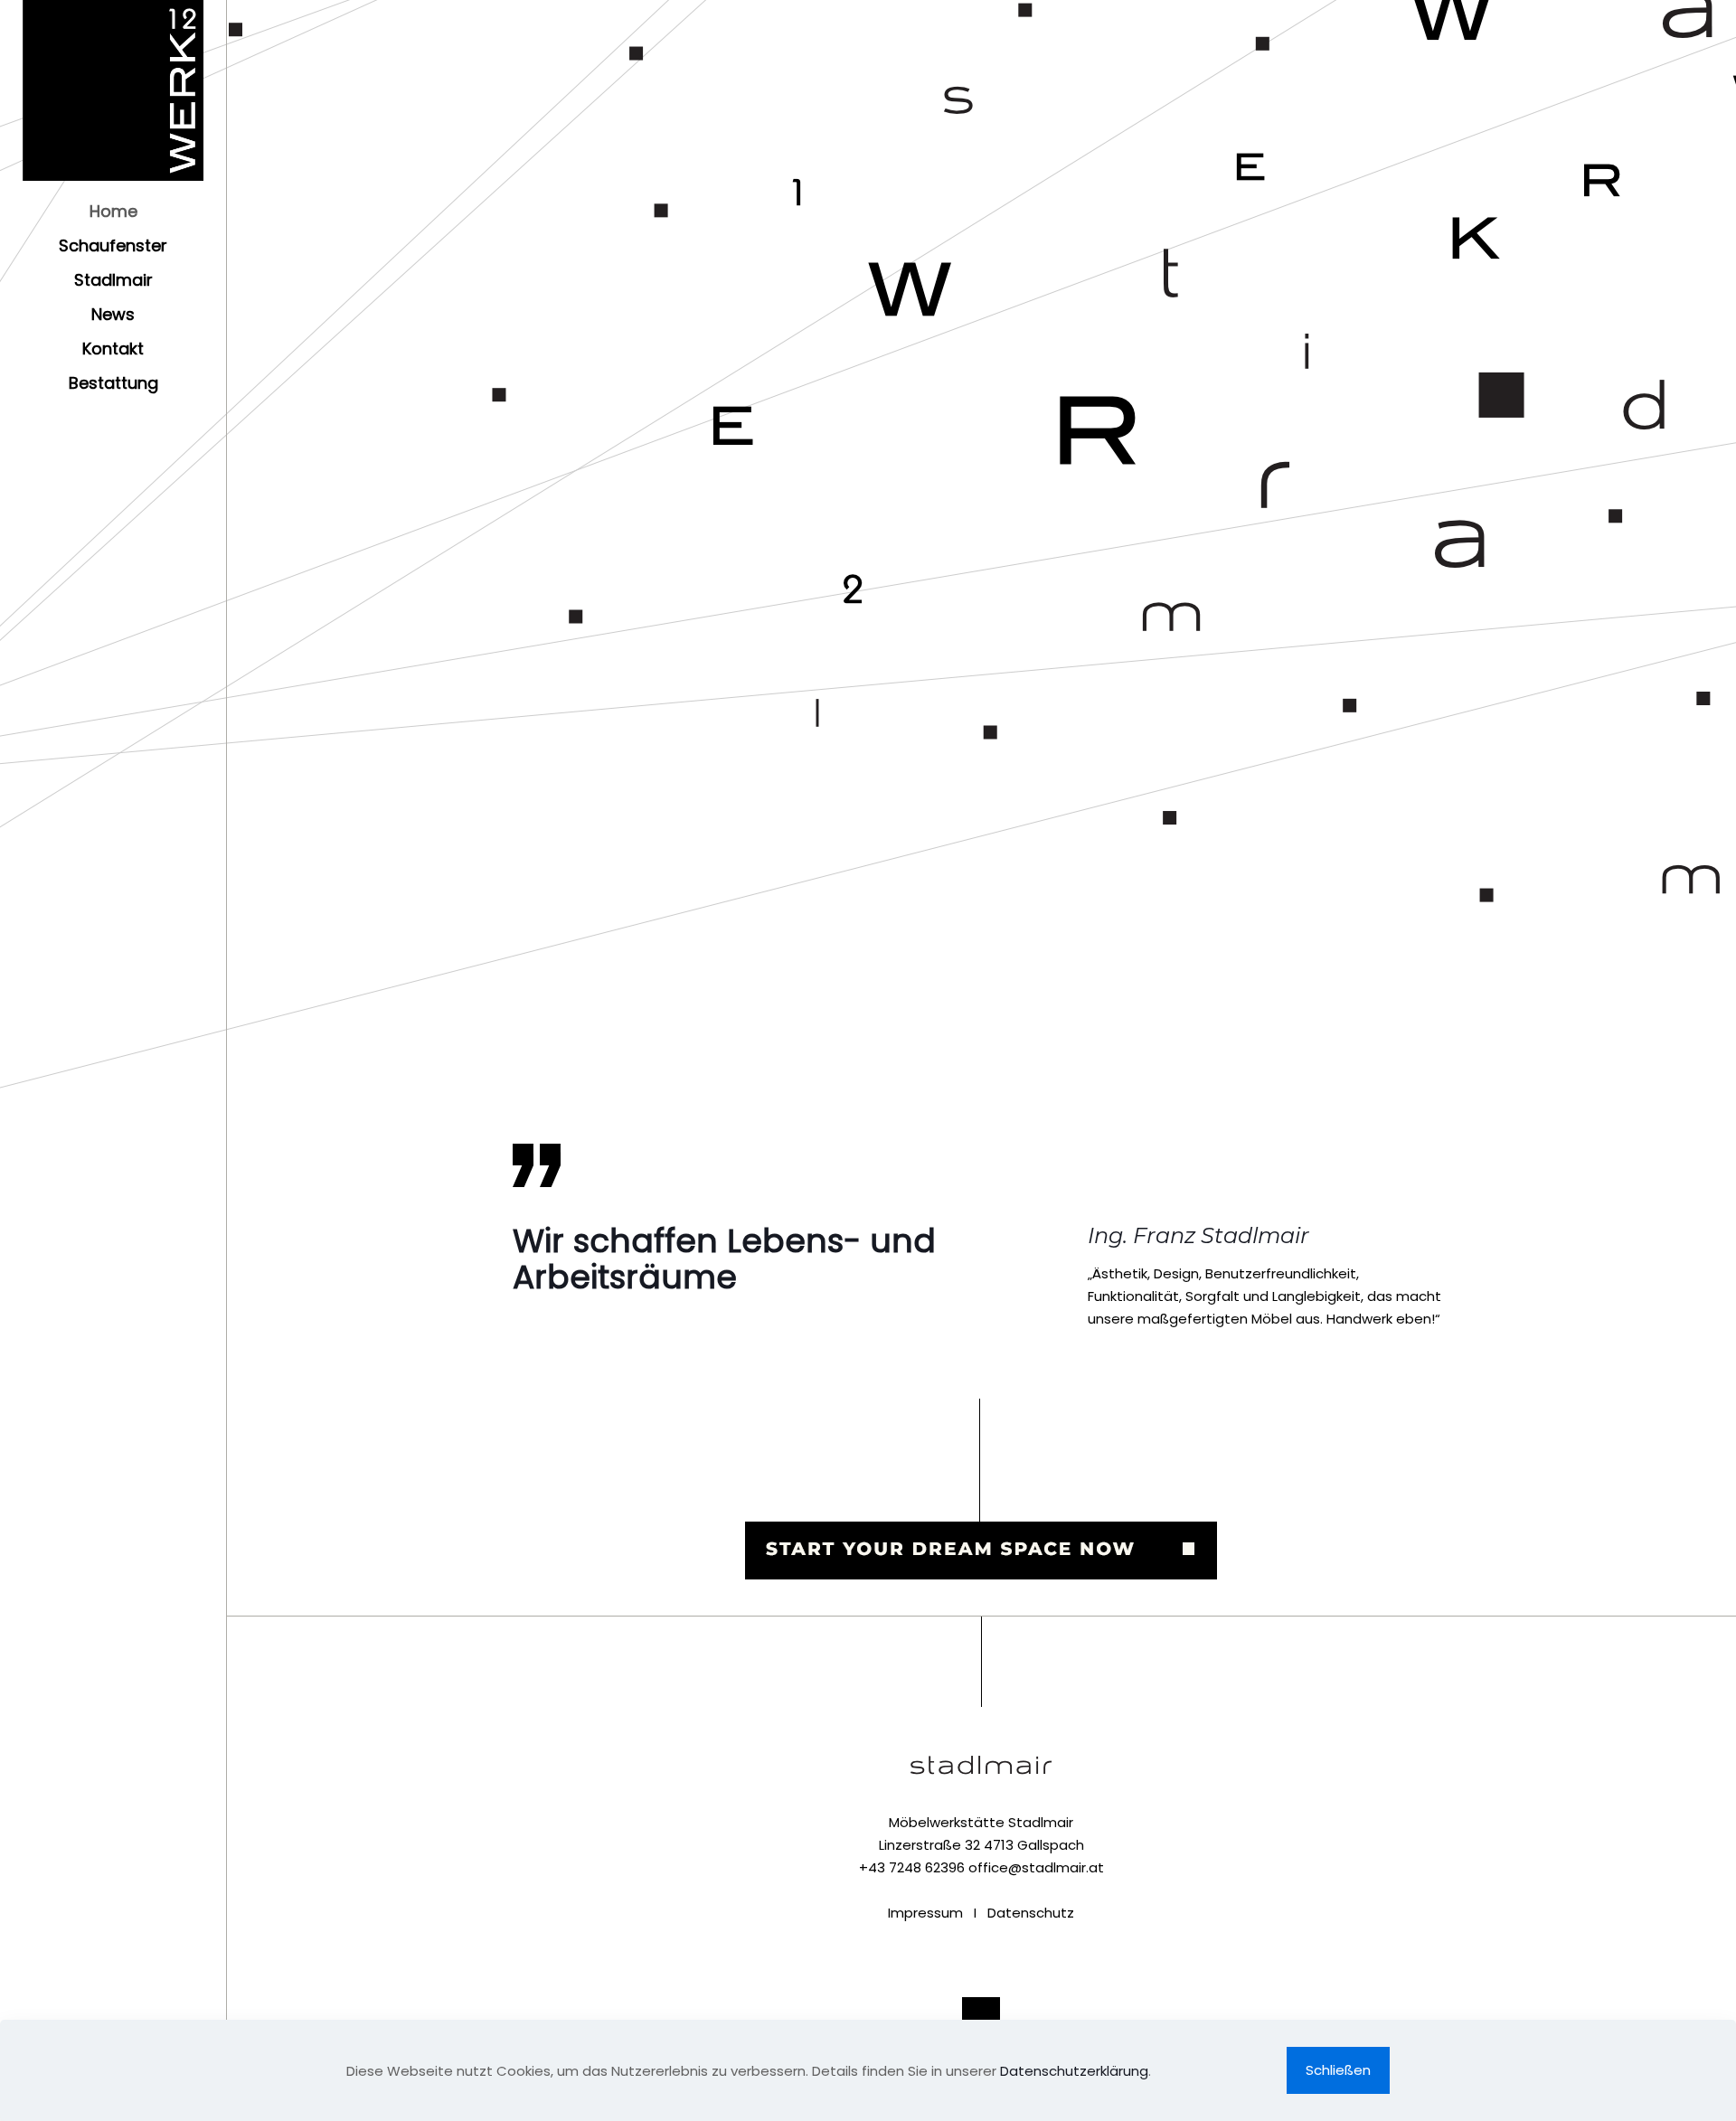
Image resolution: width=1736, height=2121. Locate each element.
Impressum (925, 1913)
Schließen (1338, 2070)
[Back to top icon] (981, 2016)
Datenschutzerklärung (1074, 2071)
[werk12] (113, 90)
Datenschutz (1031, 1913)
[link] (981, 1489)
